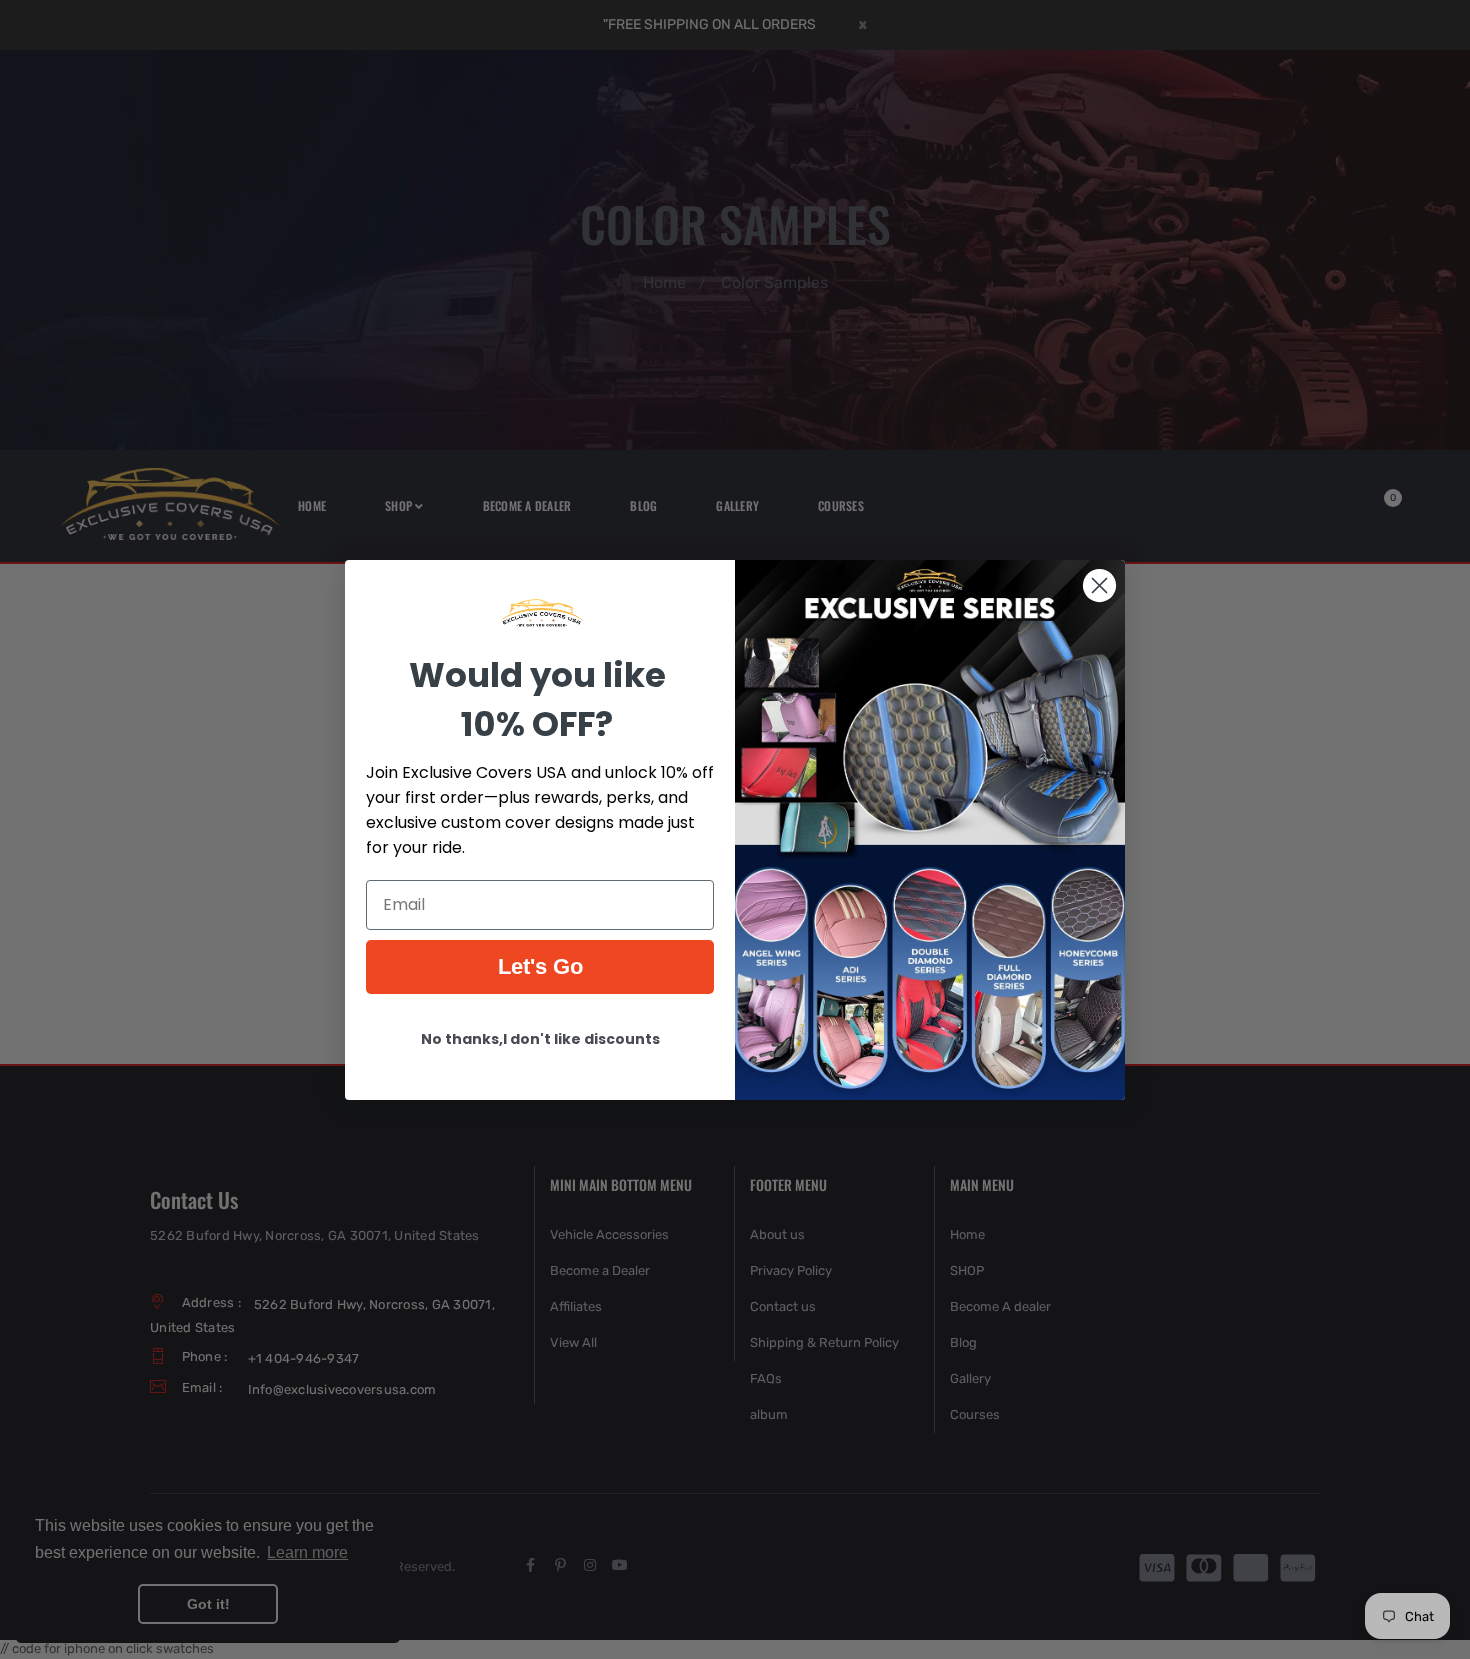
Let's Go (540, 965)
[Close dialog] (1099, 585)
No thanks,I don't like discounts (540, 1038)
